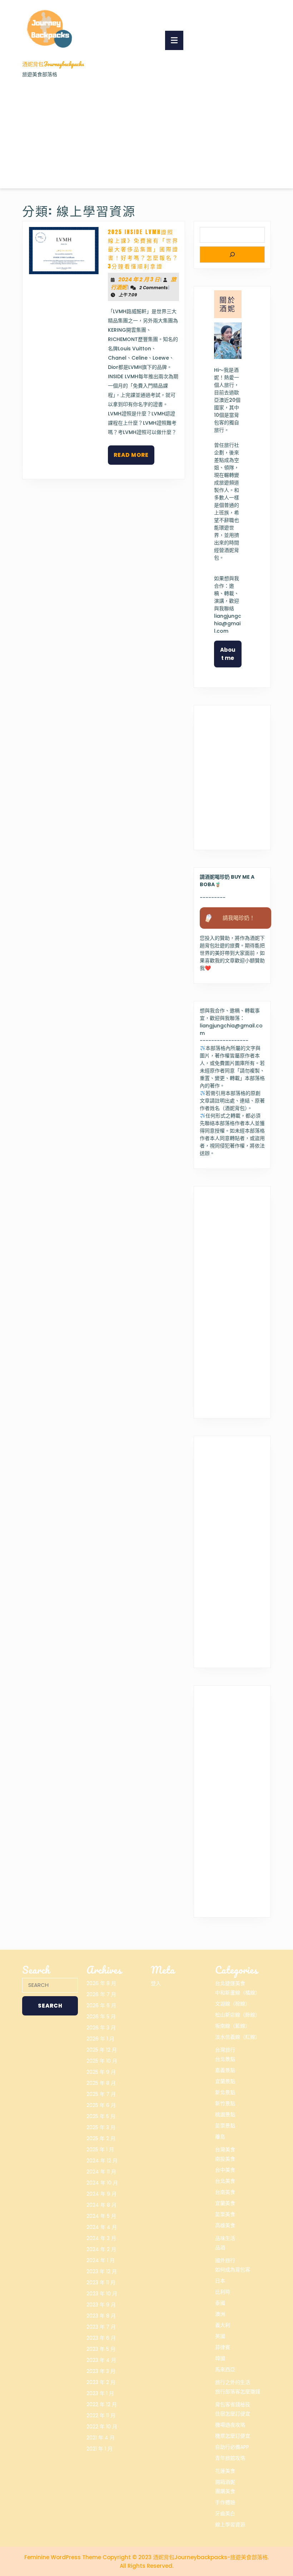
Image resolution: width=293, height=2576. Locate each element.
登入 (156, 1983)
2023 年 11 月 (101, 2283)
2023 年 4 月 (101, 2360)
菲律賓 (223, 2347)
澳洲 (220, 2314)
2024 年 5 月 (101, 2216)
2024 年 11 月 (101, 2172)
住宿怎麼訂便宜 (233, 2414)
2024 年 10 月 (102, 2183)
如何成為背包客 (233, 2270)
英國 (220, 2336)
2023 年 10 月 (102, 2294)
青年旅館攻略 (230, 2458)
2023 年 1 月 (100, 2393)
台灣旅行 (225, 2050)
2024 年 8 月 (101, 2205)
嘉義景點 (225, 2070)
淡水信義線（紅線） (238, 2037)
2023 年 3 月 (101, 2371)
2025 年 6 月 (101, 2105)
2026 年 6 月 (101, 2005)
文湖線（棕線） (233, 2004)
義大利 (223, 2325)
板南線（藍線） (233, 2026)
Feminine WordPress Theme (63, 2557)
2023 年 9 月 (101, 2305)
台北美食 (225, 2181)
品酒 (220, 2247)
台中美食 (225, 2170)
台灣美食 (225, 2150)
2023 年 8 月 (101, 2316)
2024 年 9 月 (101, 2194)
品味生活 (225, 2238)
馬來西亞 (225, 2369)
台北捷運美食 (230, 1983)
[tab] (174, 40)
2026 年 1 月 (100, 2039)
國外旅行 (225, 2260)
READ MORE (134, 458)
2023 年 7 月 (101, 2327)
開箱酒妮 (225, 2482)
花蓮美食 (225, 2471)
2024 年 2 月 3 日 (139, 279)
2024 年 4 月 (102, 2227)
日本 (220, 2281)
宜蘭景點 (225, 2081)
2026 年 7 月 (101, 1994)
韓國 (220, 2358)
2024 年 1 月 (101, 2260)
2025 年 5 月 (101, 2116)
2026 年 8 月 (101, 1983)
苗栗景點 (225, 2126)
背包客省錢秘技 (233, 2404)
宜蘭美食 (225, 2203)
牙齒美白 (225, 2513)
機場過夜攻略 (230, 2425)
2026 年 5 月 (101, 2017)
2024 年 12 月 (102, 2161)
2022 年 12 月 (102, 2404)
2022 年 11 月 (101, 2415)
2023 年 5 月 (101, 2349)
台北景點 (225, 2059)
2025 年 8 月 (101, 2083)
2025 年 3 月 (101, 2127)
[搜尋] (232, 255)
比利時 (223, 2292)
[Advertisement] (146, 132)
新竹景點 (225, 2103)
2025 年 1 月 (100, 2150)
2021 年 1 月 (100, 2449)
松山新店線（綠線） (238, 2015)
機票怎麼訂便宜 (233, 2436)
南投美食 (225, 2159)
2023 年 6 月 (101, 2338)
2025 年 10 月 (102, 2061)
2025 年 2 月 (101, 2138)
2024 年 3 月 (101, 2238)
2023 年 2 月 (101, 2382)
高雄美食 (225, 2225)
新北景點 (225, 2092)
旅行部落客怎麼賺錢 (238, 2392)
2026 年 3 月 (101, 2028)
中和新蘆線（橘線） (238, 1993)
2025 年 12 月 (102, 2050)
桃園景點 (225, 2114)
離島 (220, 2137)
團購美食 (225, 2491)
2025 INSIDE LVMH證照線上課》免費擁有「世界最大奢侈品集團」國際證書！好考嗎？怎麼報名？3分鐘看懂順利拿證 (143, 249)
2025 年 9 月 (101, 2072)
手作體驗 (225, 2502)
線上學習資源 (230, 2525)
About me (228, 654)
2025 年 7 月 (101, 2094)
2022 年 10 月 (102, 2427)
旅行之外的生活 (233, 2382)
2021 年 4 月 (101, 2438)
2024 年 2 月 (101, 2249)
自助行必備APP (232, 2447)
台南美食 (225, 2192)
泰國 (220, 2303)
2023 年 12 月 (102, 2271)
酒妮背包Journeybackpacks (53, 64)
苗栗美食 (225, 2214)
